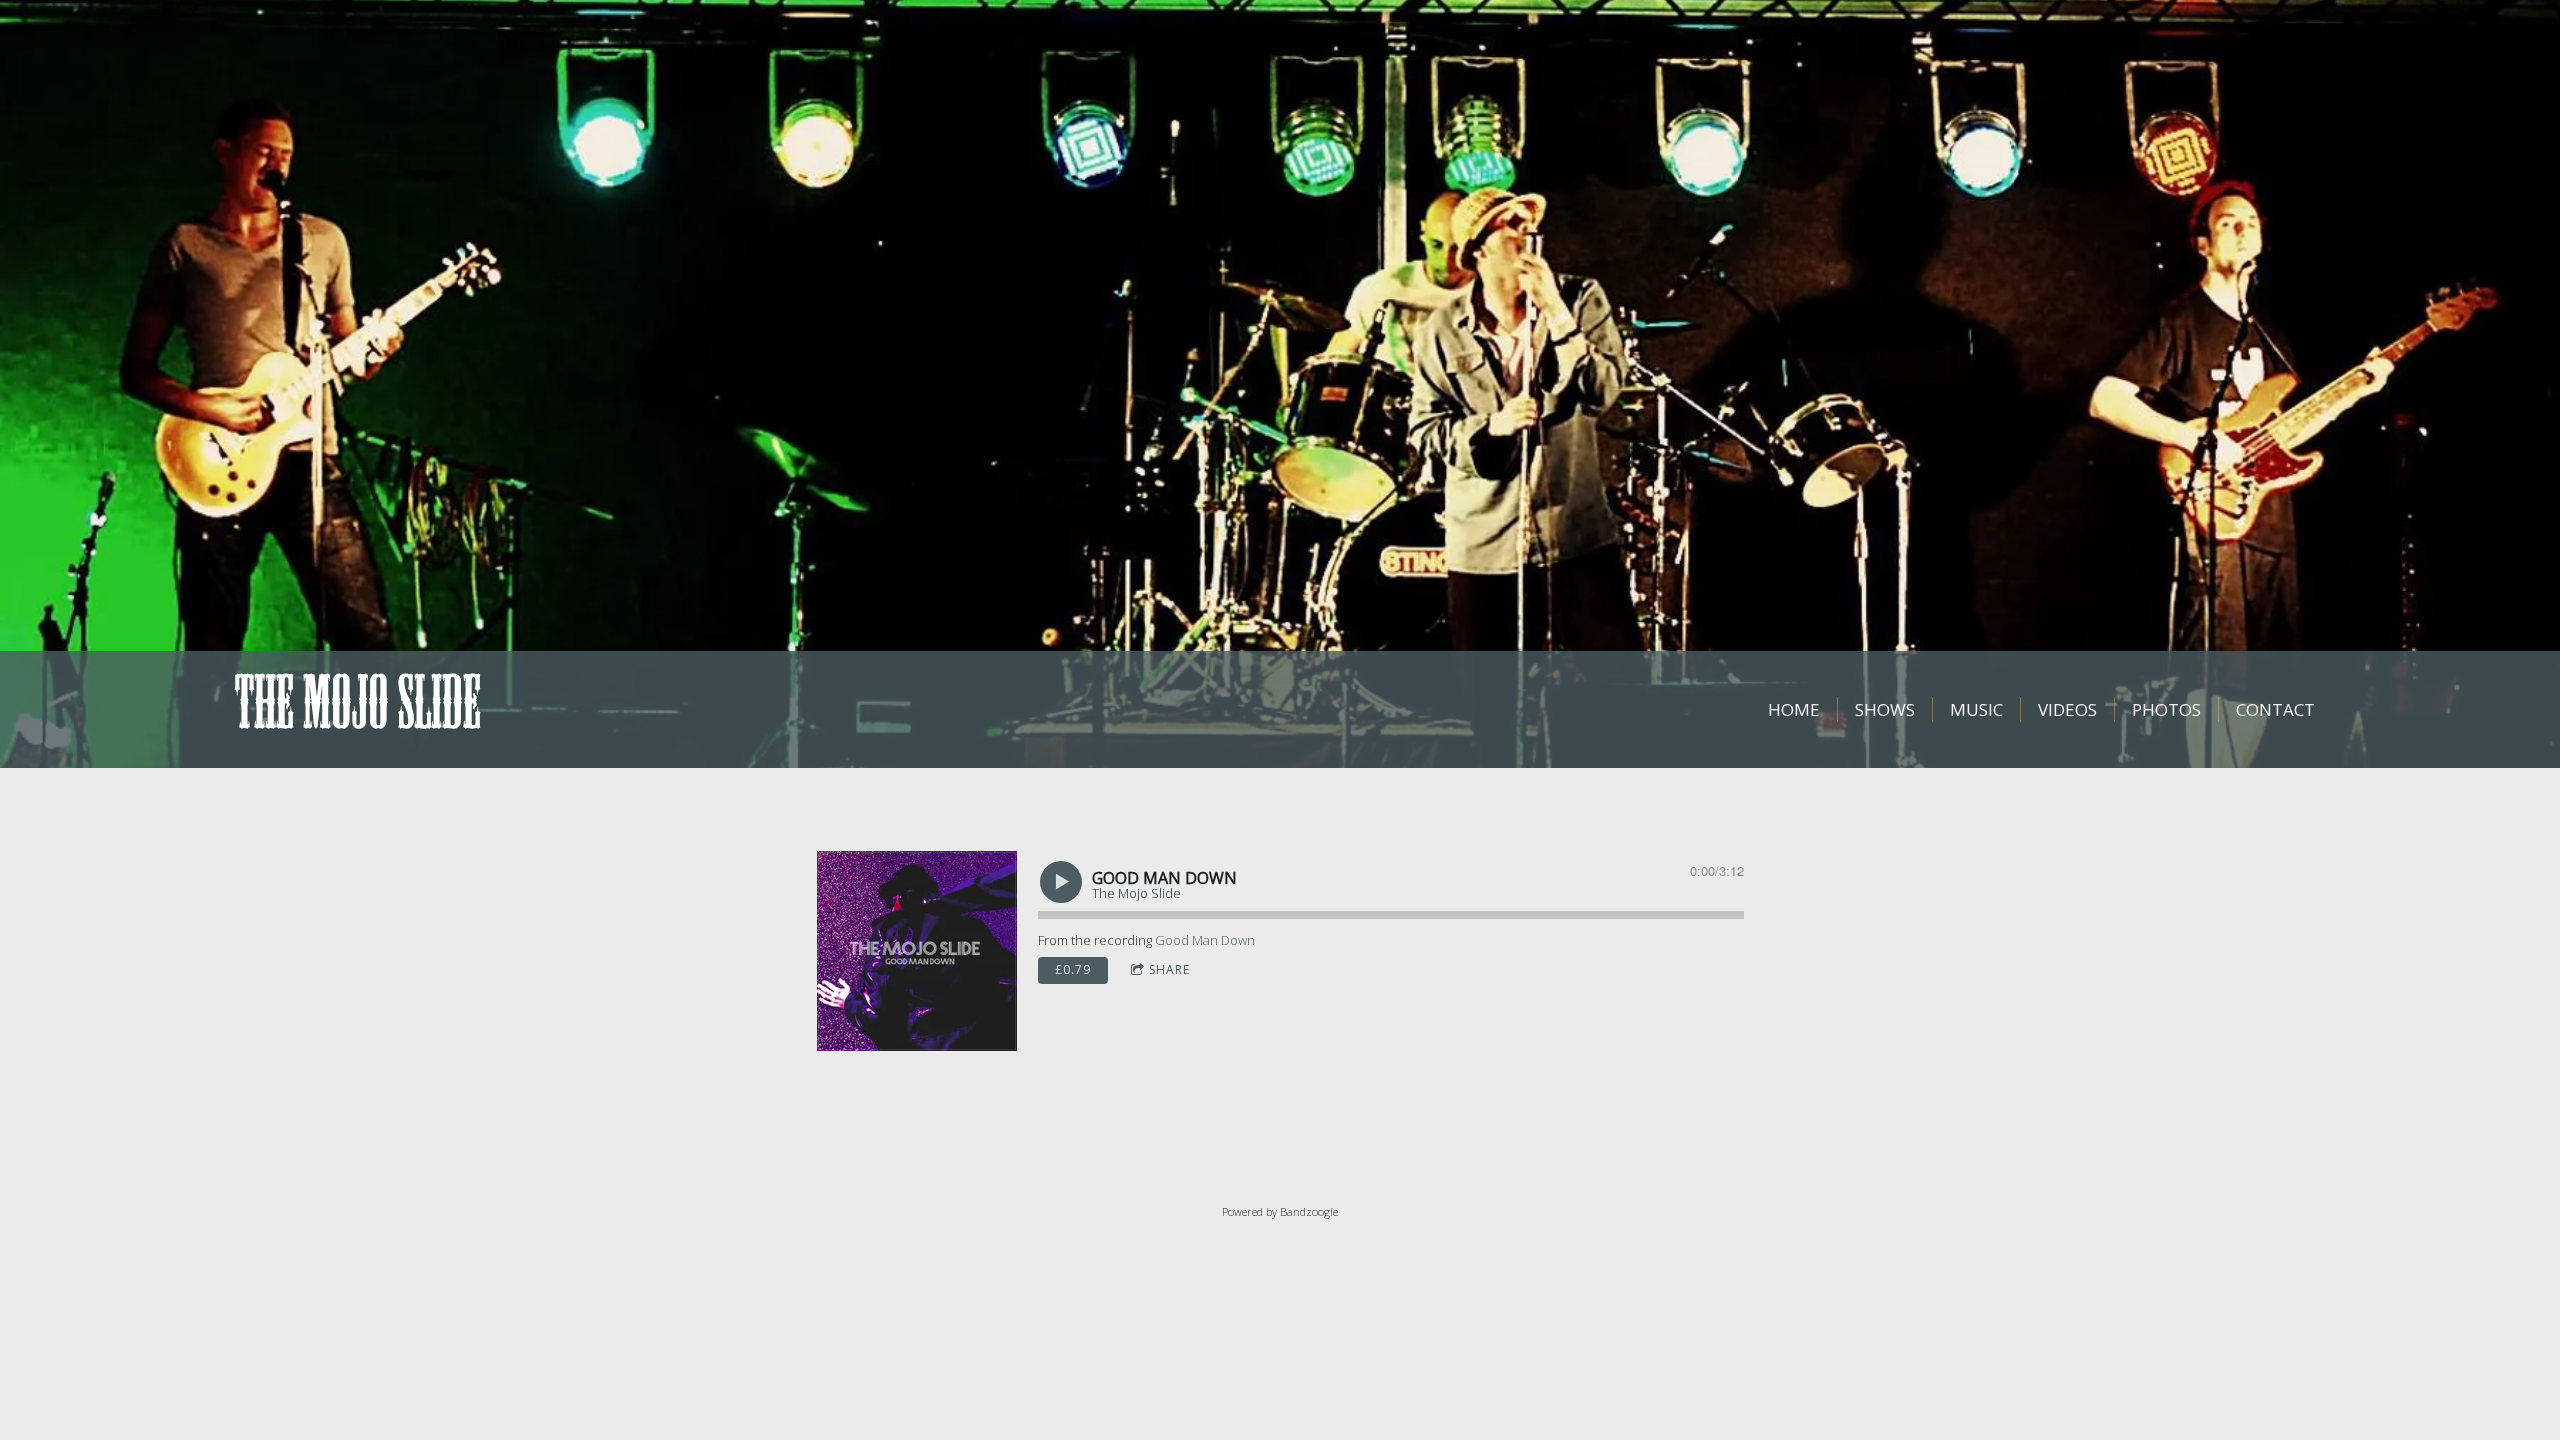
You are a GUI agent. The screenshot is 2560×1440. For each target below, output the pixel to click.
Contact (2275, 709)
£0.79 (1073, 969)
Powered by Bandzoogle (1280, 1211)
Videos (2067, 709)
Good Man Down (1205, 940)
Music (1976, 709)
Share (1169, 969)
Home (1794, 709)
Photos (2166, 709)
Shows (1885, 709)
